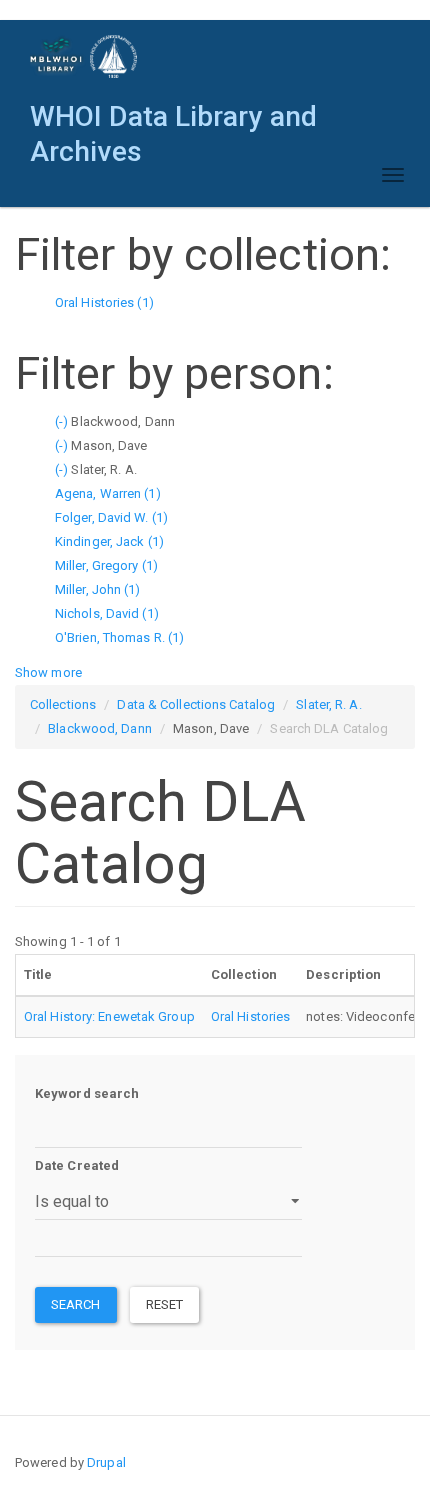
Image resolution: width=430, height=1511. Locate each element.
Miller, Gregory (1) (106, 565)
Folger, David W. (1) (111, 517)
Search (76, 1304)
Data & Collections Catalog (196, 704)
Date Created (77, 1165)
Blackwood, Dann (100, 728)
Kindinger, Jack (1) (109, 541)
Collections (63, 704)
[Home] (84, 56)
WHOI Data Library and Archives (173, 121)
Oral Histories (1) (104, 302)
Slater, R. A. (328, 704)
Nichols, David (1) (107, 613)
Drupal (106, 1462)
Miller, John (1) (98, 589)
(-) (63, 421)
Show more (48, 672)
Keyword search (87, 1093)
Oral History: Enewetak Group (109, 1016)
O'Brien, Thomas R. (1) (119, 637)
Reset (165, 1304)
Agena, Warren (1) (108, 493)
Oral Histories (250, 1016)
